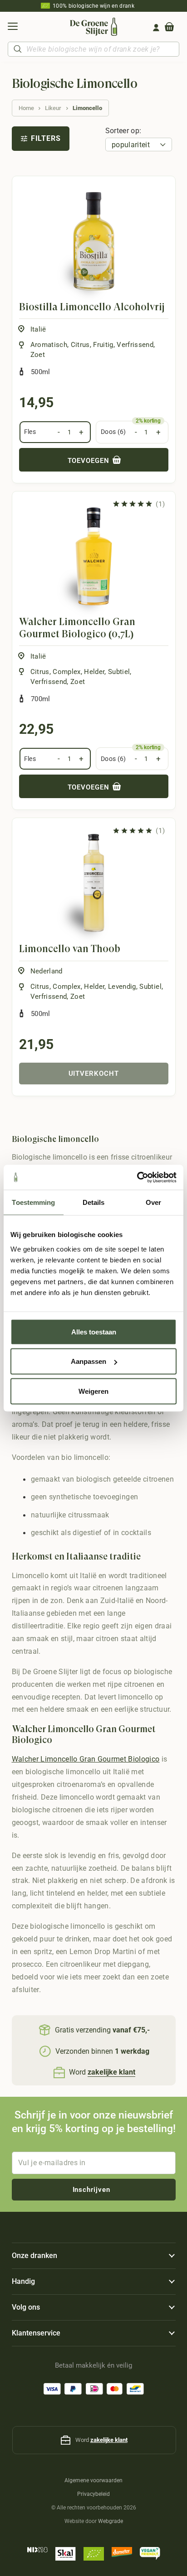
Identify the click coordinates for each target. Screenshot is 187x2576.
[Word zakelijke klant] (60, 2073)
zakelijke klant (109, 2440)
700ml (41, 699)
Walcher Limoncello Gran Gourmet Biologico (86, 1759)
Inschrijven (91, 2190)
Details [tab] (94, 1202)
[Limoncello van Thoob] (94, 883)
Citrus (80, 345)
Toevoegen (90, 461)
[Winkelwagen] (169, 28)
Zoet (38, 355)
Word (102, 2072)
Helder (94, 672)
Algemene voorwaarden (93, 2480)
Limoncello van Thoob (70, 949)
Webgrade (111, 2521)
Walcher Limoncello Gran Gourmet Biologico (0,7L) (77, 628)
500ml (41, 372)
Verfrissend (135, 345)
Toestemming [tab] (33, 1202)
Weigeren (93, 1391)
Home (26, 108)
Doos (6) (113, 432)
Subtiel (119, 672)
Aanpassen (89, 1361)
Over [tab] (153, 1202)
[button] (12, 28)
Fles (30, 432)
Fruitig (103, 345)
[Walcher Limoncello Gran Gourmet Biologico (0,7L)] (94, 556)
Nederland (47, 971)
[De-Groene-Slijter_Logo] (93, 27)
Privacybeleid (93, 2494)
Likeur (53, 108)
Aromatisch (49, 345)
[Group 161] (156, 28)
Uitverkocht (94, 1074)
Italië (38, 329)
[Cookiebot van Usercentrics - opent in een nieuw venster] (137, 1177)
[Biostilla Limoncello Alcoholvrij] (94, 241)
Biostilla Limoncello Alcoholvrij (92, 307)
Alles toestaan (94, 1331)
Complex (66, 672)
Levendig (122, 987)
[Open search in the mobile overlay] (93, 49)
